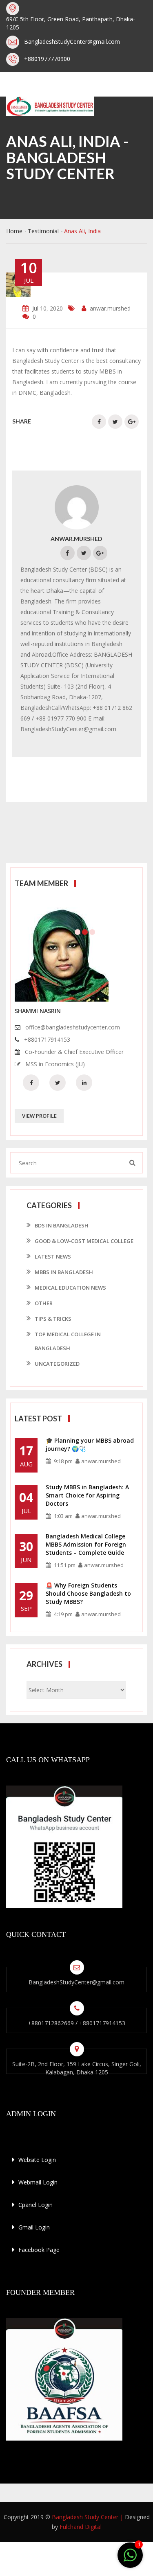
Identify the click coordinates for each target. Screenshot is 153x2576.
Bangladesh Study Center (85, 2517)
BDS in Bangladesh (62, 1225)
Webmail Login (37, 2182)
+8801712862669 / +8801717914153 (76, 2023)
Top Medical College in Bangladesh (68, 1341)
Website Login (36, 2160)
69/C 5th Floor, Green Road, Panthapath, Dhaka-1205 (71, 23)
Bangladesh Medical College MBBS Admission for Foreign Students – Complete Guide (86, 1544)
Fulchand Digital (81, 2527)
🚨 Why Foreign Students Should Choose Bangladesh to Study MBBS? (88, 1593)
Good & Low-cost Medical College (84, 1241)
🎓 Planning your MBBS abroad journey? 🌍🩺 (90, 1444)
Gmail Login (33, 2227)
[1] (130, 2556)
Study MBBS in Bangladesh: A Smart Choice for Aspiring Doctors (87, 1495)
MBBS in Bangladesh (64, 1272)
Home (14, 231)
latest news (53, 1256)
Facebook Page (38, 2250)
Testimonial (43, 231)
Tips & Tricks (53, 1319)
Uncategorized (57, 1364)
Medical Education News (70, 1288)
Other (44, 1303)
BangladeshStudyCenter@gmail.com (72, 42)
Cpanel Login (35, 2205)
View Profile (39, 1116)
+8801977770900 (47, 59)
